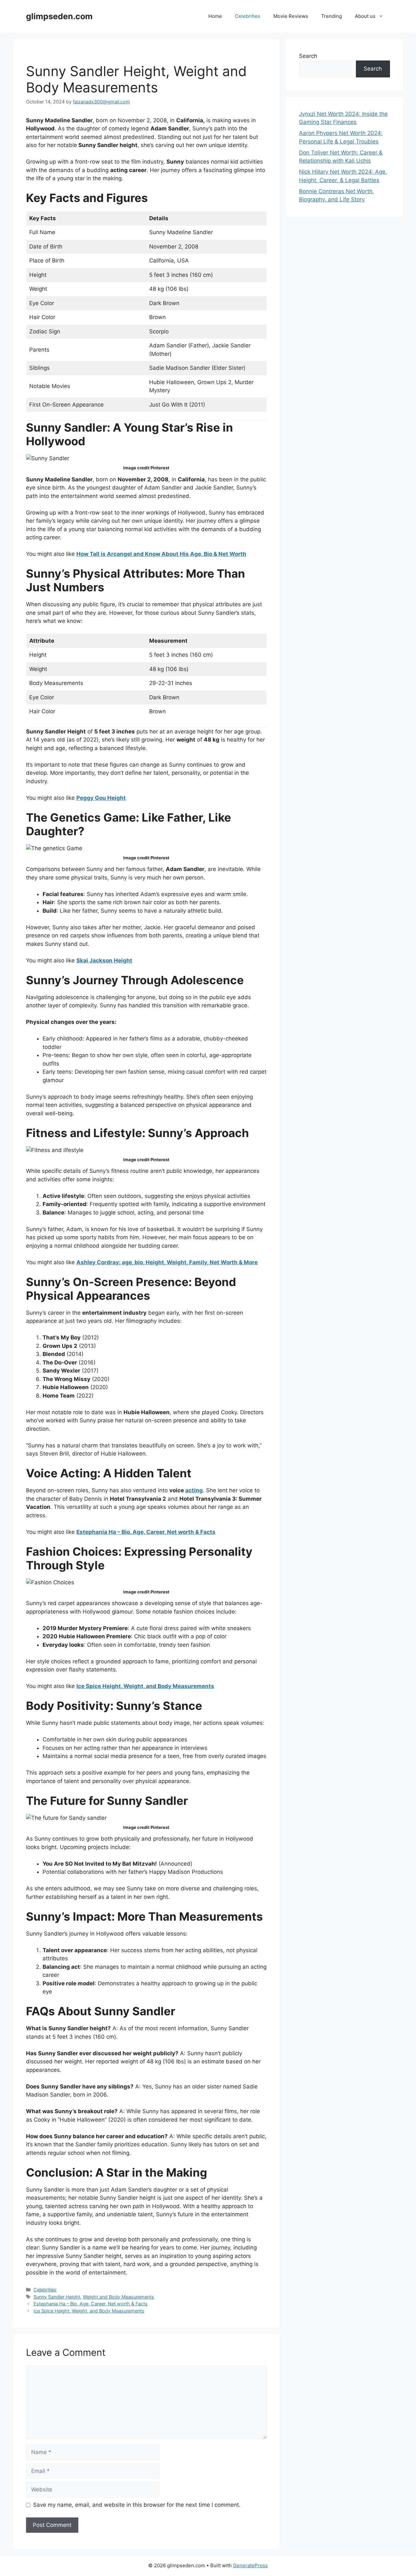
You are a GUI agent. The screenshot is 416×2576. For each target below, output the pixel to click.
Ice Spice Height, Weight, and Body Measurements (145, 1686)
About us (365, 16)
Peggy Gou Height (101, 798)
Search (308, 56)
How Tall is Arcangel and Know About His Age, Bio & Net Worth (161, 554)
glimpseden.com (59, 16)
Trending (331, 16)
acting (194, 1490)
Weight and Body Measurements (118, 2297)
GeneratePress (250, 2565)
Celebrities (248, 16)
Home (215, 16)
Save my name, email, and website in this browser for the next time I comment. (137, 2505)
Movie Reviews (291, 16)
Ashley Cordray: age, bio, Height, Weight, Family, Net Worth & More (167, 1262)
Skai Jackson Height (104, 960)
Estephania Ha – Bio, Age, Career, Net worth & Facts (146, 1532)
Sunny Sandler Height (57, 2297)
